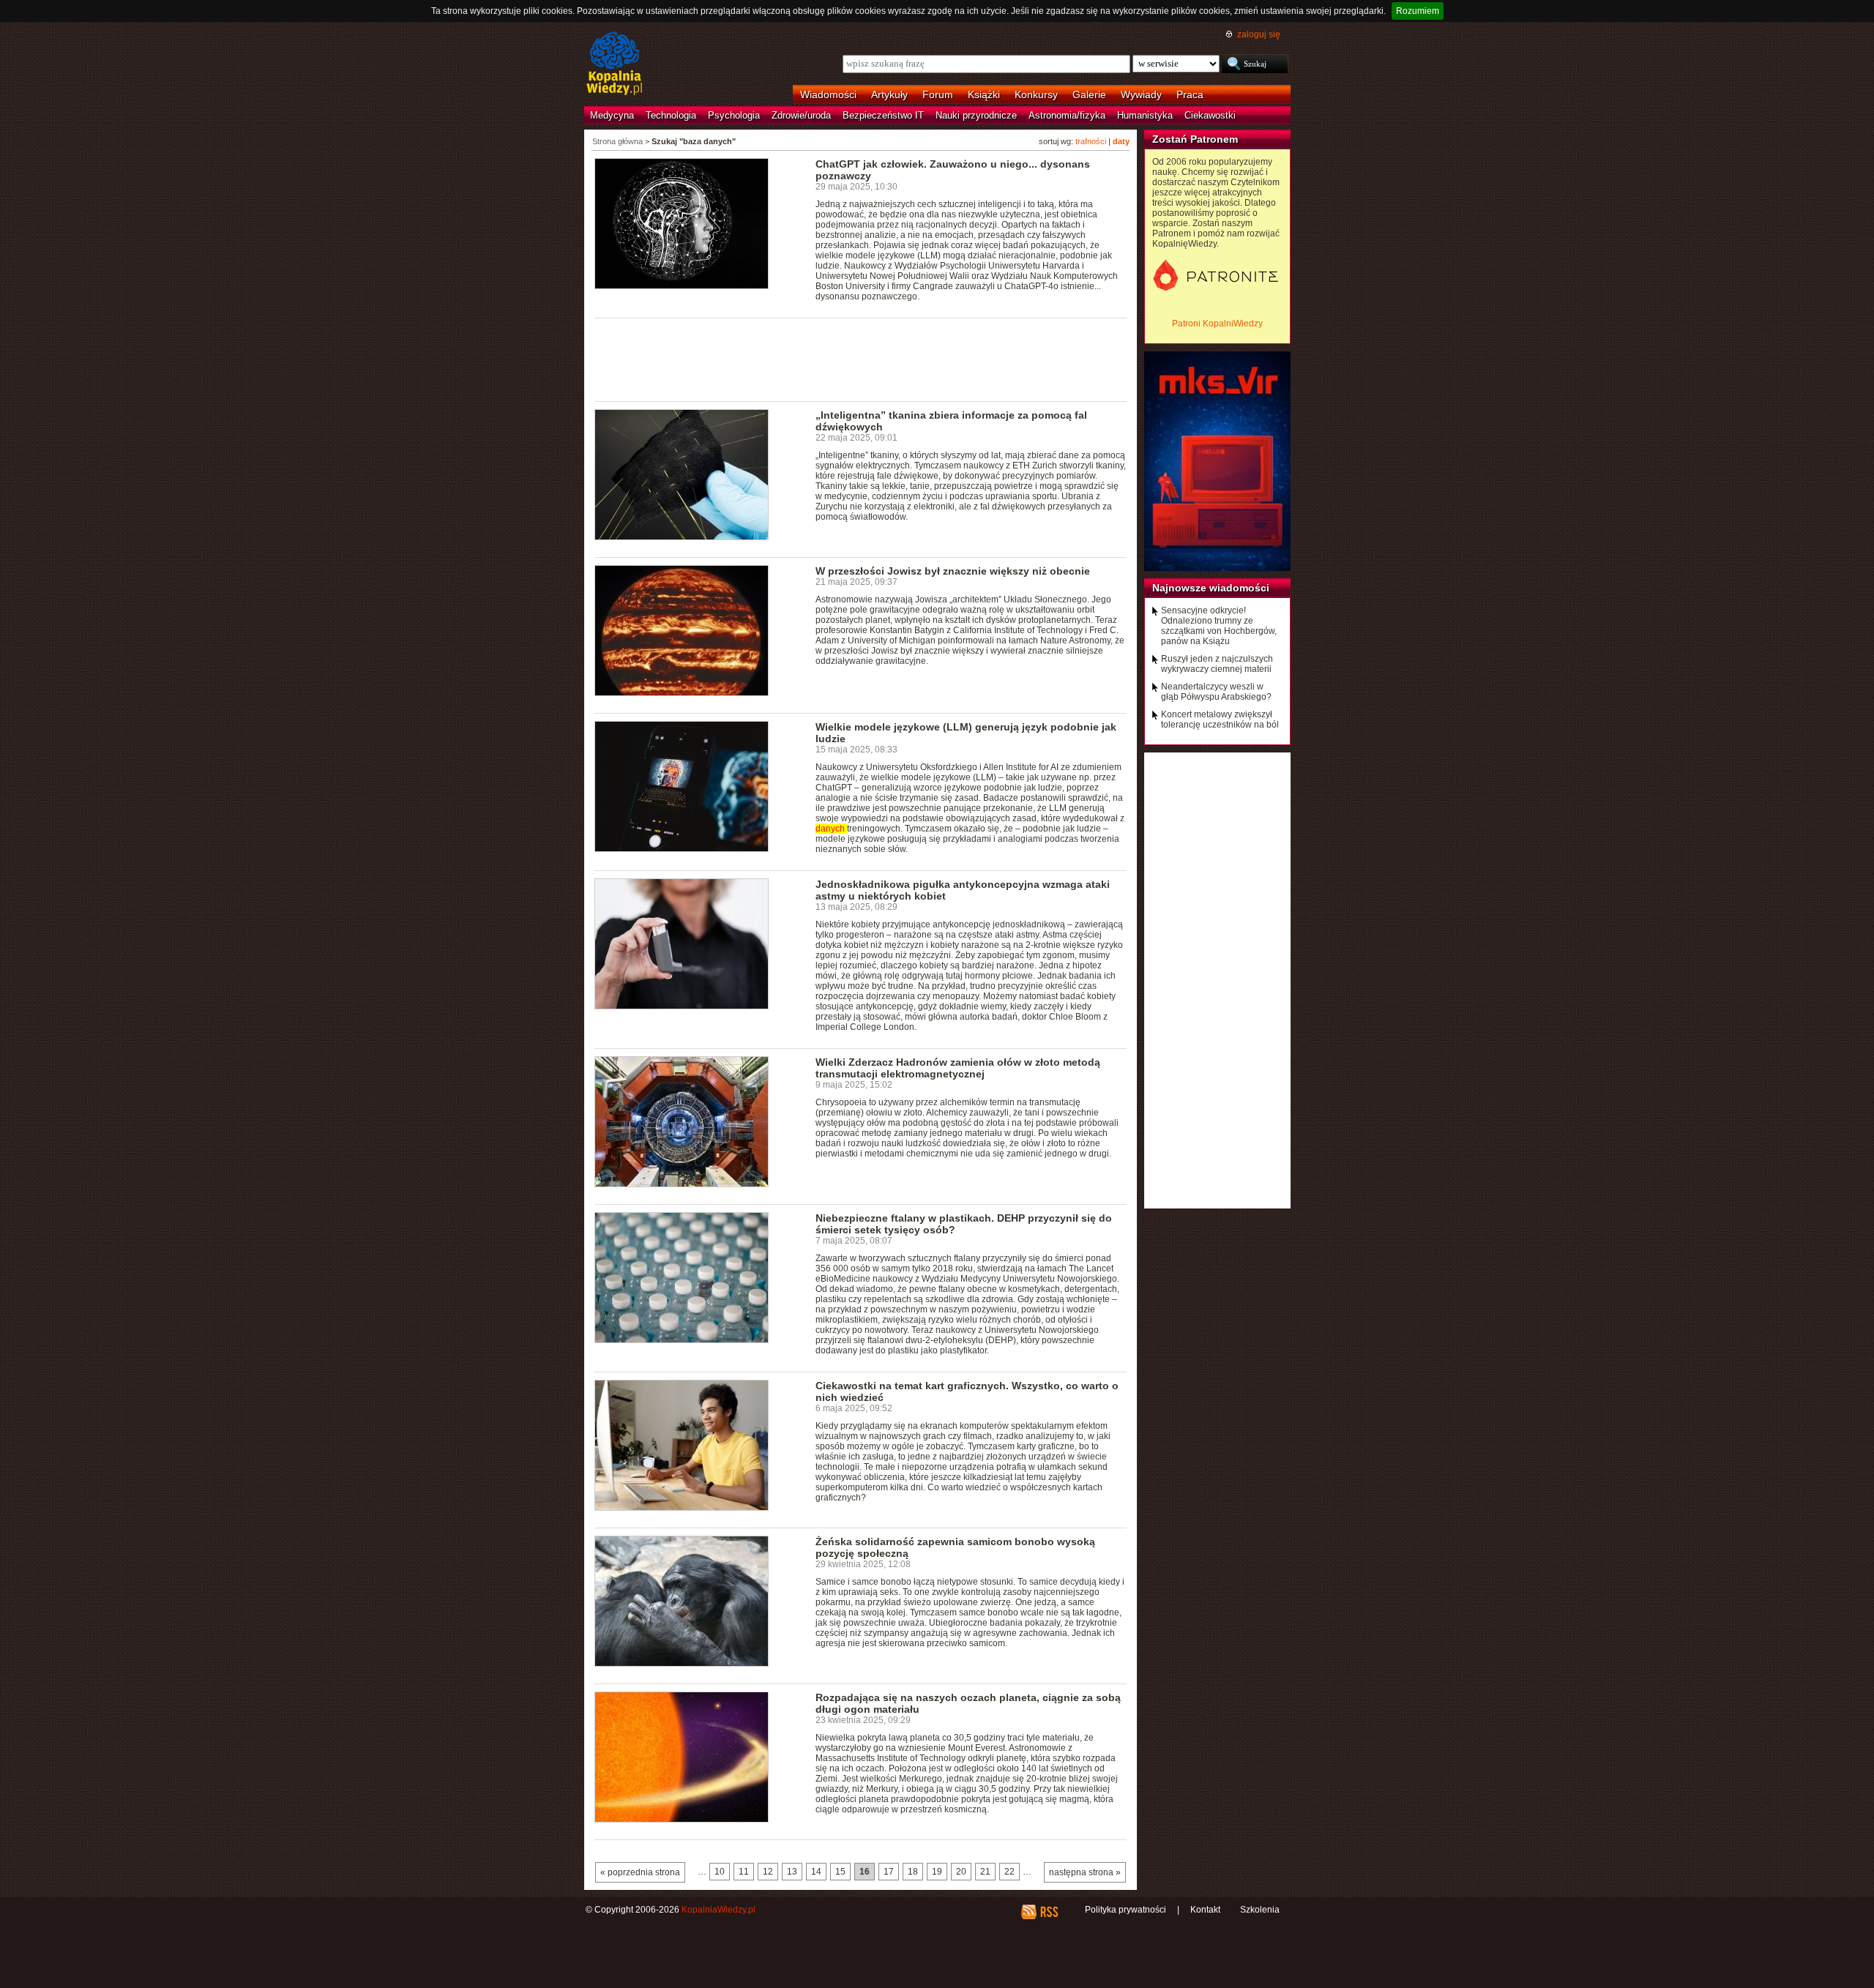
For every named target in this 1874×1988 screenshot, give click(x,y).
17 (889, 1872)
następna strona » (1085, 1872)
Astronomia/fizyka (1067, 115)
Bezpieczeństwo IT (883, 115)
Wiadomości (828, 94)
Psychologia (734, 115)
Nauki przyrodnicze (976, 115)
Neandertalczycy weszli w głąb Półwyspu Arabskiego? (1216, 692)
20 (961, 1872)
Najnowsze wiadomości (1211, 588)
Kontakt (1205, 1910)
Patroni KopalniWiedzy (1217, 324)
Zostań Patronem (1195, 139)
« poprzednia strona (640, 1872)
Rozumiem (1418, 11)
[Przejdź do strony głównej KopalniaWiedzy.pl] (615, 64)
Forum (938, 94)
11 (744, 1872)
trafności (1091, 141)
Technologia (671, 115)
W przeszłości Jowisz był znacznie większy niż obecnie (953, 571)
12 (768, 1872)
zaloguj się (1259, 34)
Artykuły (889, 94)
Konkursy (1036, 94)
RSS (1049, 1912)
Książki (984, 94)
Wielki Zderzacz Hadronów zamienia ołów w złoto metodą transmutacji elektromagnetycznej (958, 1068)
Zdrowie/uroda (801, 115)
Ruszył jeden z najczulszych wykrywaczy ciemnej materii (1217, 664)
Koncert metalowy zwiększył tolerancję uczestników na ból (1220, 720)
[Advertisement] (861, 359)
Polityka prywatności (1125, 1910)
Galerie (1089, 94)
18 (913, 1872)
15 (840, 1872)
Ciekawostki (1210, 115)
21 (985, 1872)
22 (1009, 1872)
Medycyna (612, 115)
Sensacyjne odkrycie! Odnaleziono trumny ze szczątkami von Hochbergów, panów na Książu (1219, 626)
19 (937, 1872)
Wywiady (1141, 94)
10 (720, 1872)
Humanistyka (1145, 115)
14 (816, 1872)
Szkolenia (1260, 1910)
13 (792, 1872)
